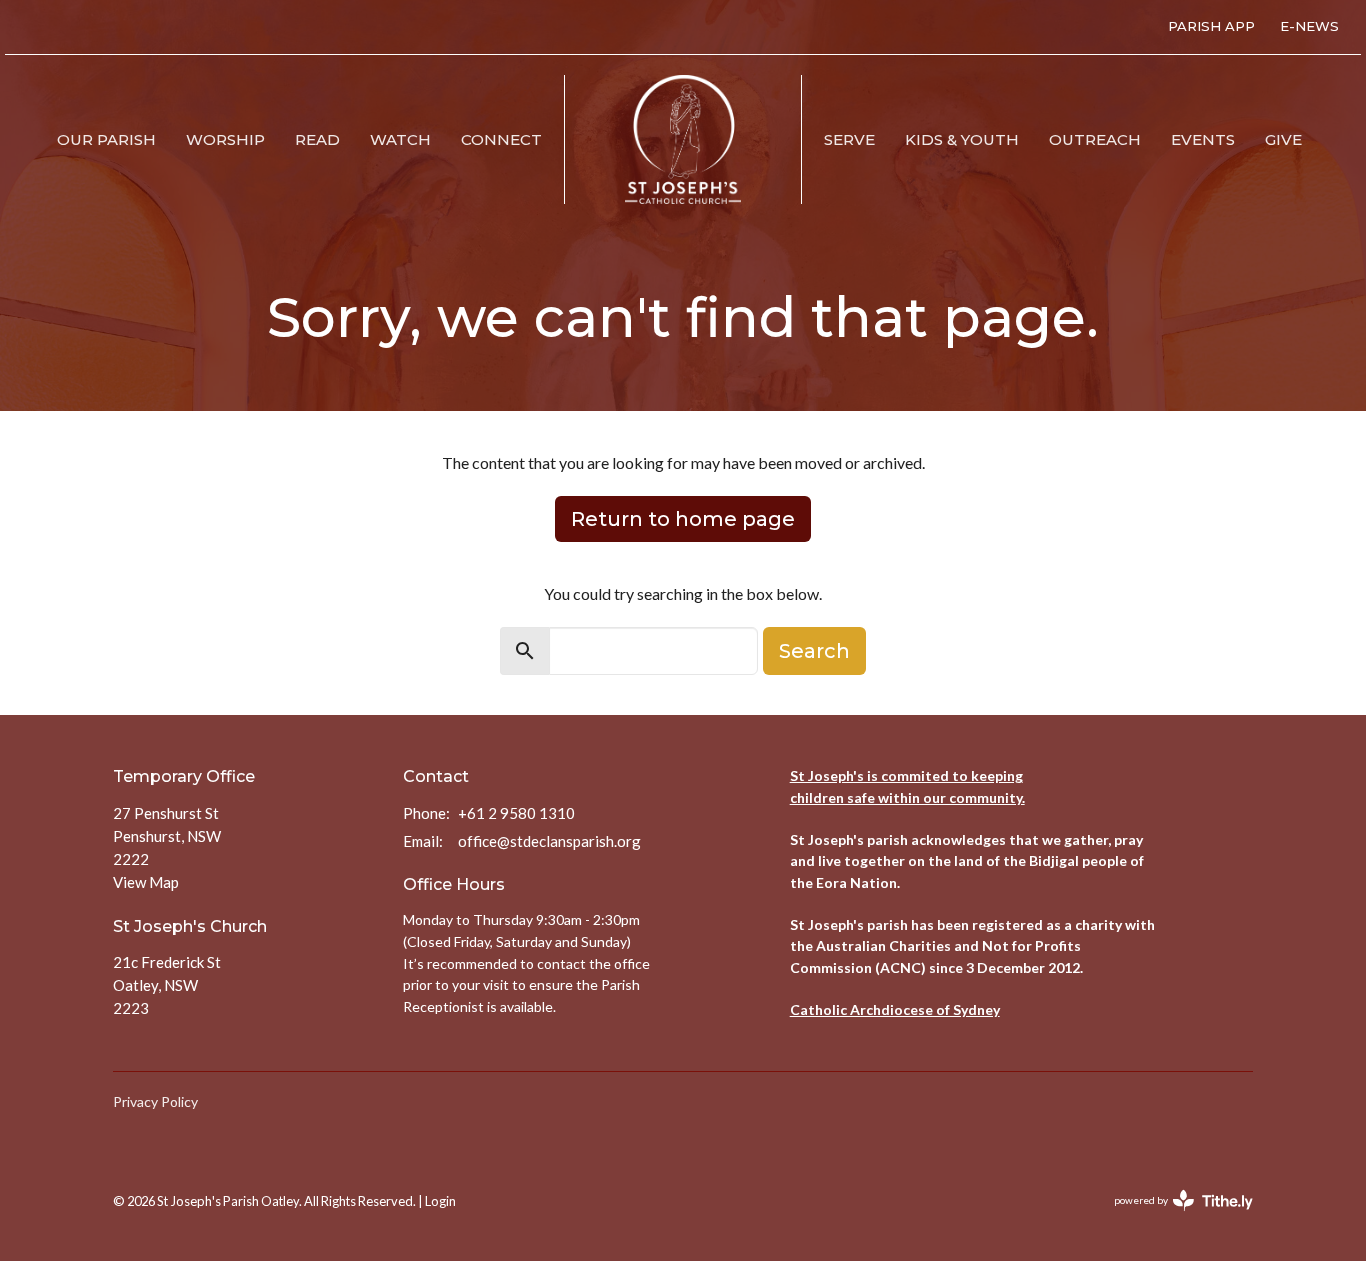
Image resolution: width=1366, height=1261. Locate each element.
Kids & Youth (962, 139)
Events (1203, 139)
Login (440, 1201)
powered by (1173, 1217)
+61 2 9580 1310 (516, 813)
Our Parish (106, 139)
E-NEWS (1309, 26)
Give (1283, 139)
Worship (225, 139)
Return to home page (683, 519)
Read (317, 139)
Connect (501, 139)
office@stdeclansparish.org (549, 841)
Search (814, 651)
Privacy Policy (155, 1101)
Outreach (1095, 139)
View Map (146, 882)
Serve (849, 139)
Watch (400, 139)
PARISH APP (1211, 26)
